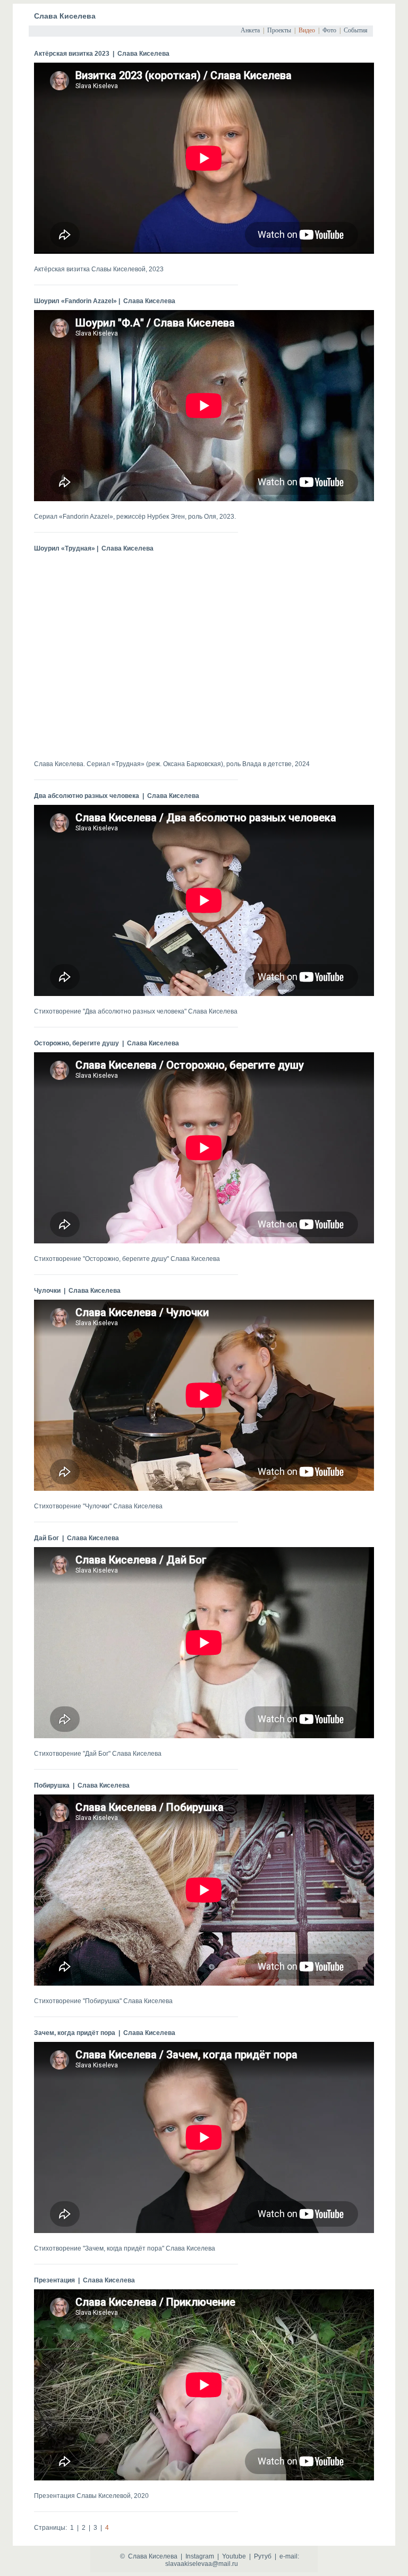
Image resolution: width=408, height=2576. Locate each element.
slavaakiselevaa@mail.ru (202, 2564)
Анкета (250, 30)
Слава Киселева (65, 16)
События (356, 30)
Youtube (234, 2556)
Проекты (279, 30)
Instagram (200, 2556)
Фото (329, 30)
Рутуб (263, 2556)
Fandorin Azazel (86, 517)
